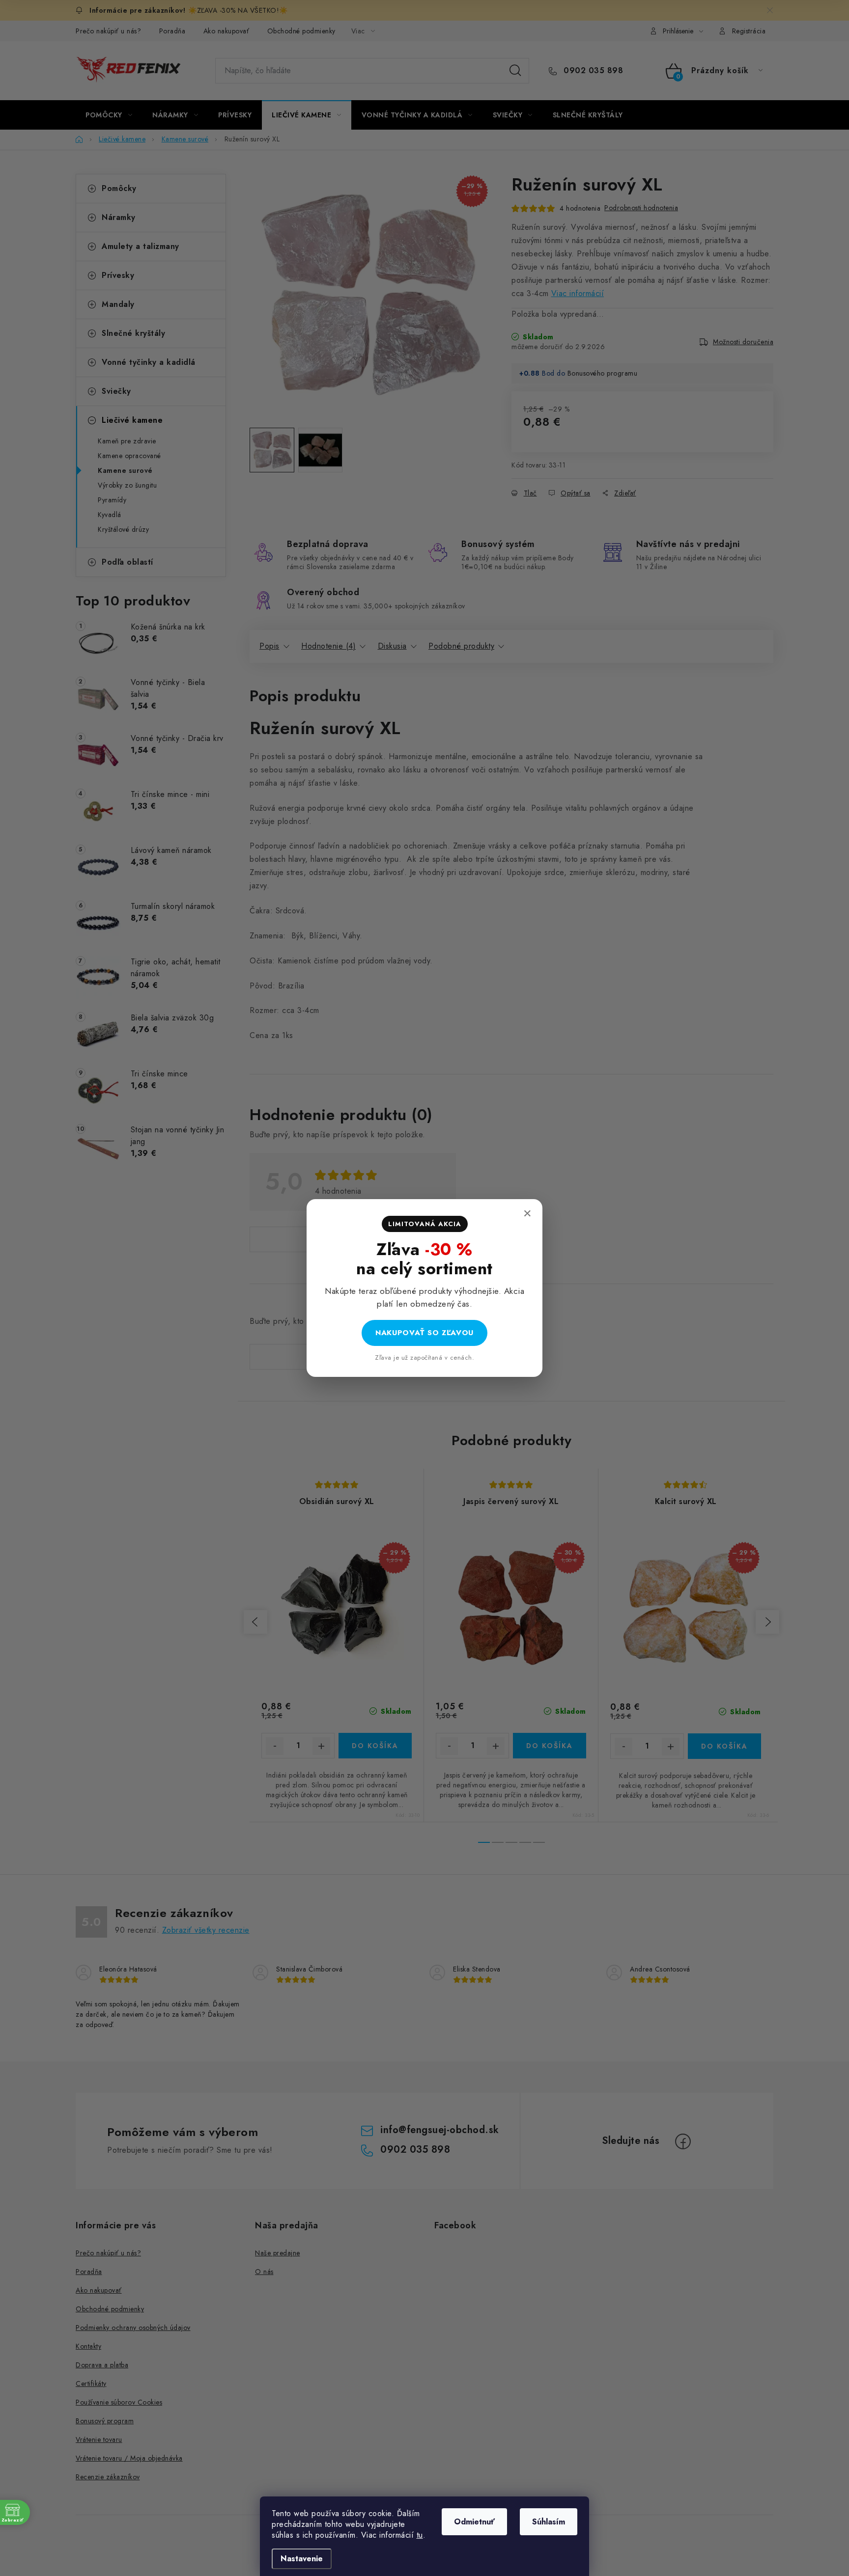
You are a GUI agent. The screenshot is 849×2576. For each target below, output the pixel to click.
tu (420, 2535)
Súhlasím (549, 2522)
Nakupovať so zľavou (424, 1333)
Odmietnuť (474, 2522)
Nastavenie (302, 2559)
